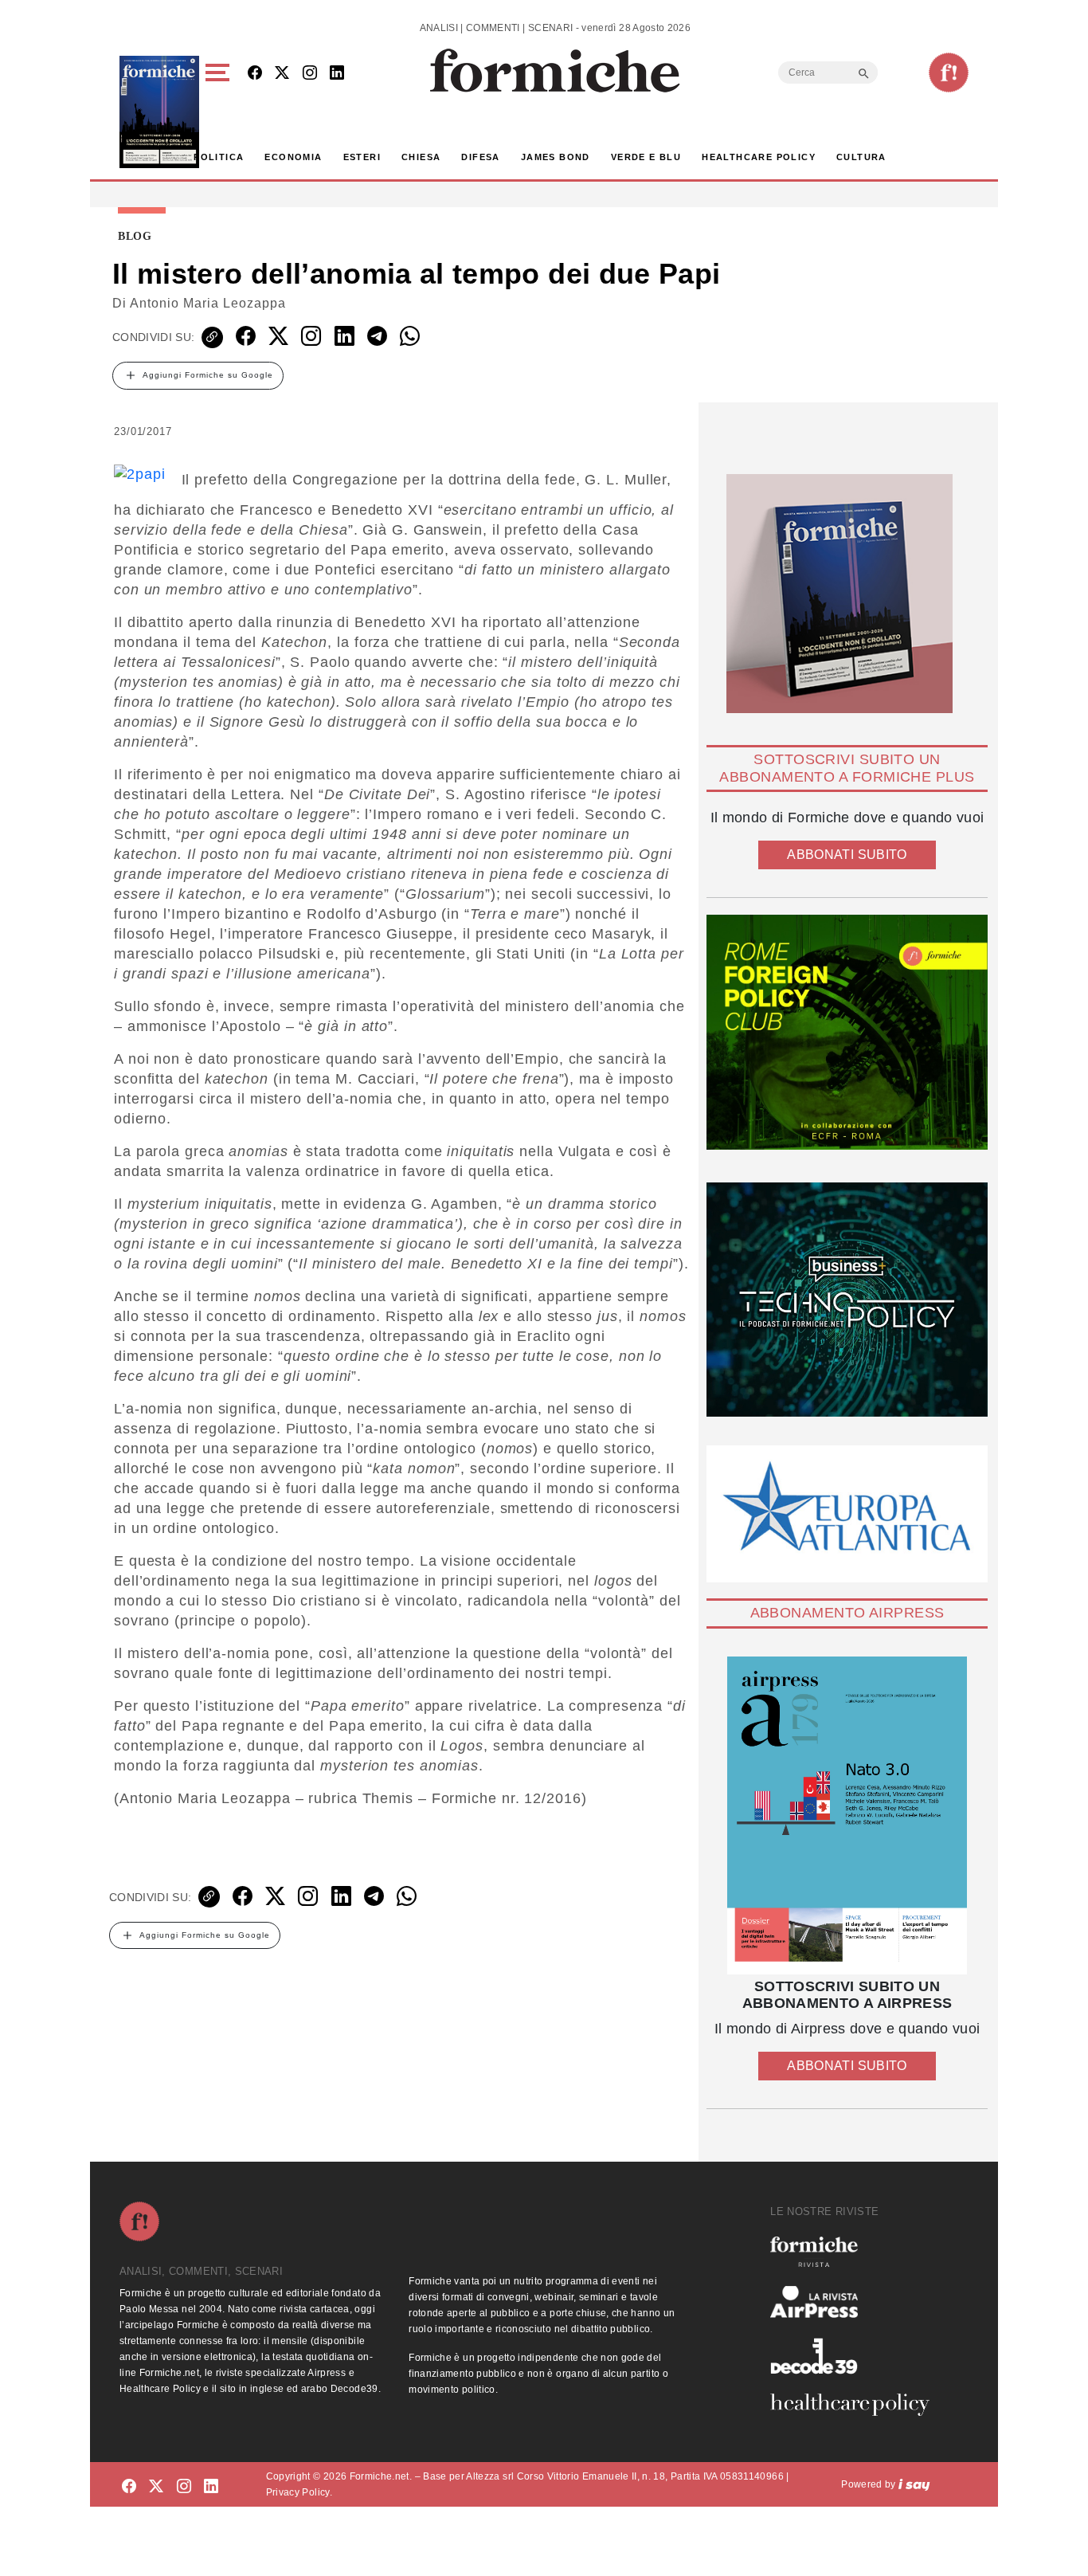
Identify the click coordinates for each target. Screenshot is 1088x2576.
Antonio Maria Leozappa (208, 303)
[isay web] (914, 2484)
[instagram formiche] (184, 2487)
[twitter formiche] (156, 2487)
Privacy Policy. (299, 2492)
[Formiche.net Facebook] (255, 74)
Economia (293, 157)
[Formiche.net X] (282, 74)
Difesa (480, 157)
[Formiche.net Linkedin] (337, 74)
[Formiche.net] (949, 73)
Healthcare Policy (759, 157)
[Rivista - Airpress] (856, 2302)
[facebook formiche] (129, 2487)
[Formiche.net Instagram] (310, 74)
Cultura (861, 157)
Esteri (362, 157)
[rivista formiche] (847, 1815)
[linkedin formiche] (211, 2487)
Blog (135, 237)
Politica (219, 157)
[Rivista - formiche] (856, 2251)
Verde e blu (646, 157)
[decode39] (856, 2355)
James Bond (556, 157)
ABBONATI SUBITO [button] (847, 855)
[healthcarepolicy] (856, 2405)
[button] (220, 112)
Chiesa (421, 157)
